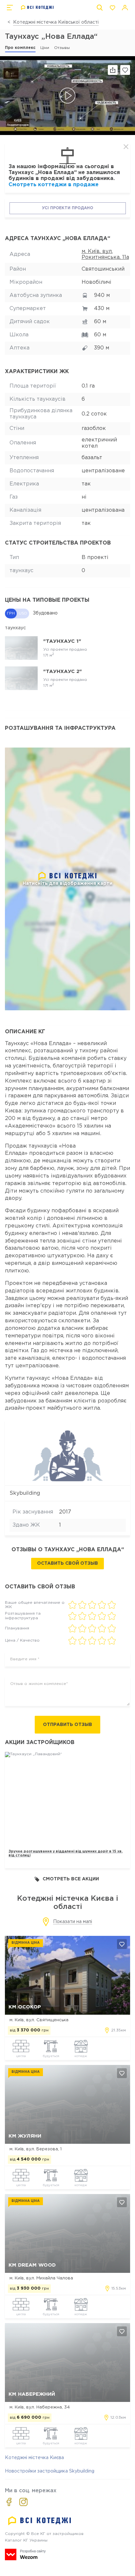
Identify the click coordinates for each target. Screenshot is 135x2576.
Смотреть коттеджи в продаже (54, 185)
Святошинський (103, 269)
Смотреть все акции (71, 1879)
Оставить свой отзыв (67, 1563)
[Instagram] (23, 2502)
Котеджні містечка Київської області (56, 22)
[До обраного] (125, 70)
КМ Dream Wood (32, 2265)
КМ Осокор (25, 2007)
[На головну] (38, 8)
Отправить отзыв (67, 1725)
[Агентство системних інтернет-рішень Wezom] (25, 2554)
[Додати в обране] (122, 1944)
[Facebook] (9, 2502)
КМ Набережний (32, 2394)
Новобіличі (96, 282)
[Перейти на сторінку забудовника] (68, 1453)
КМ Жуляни (25, 2136)
